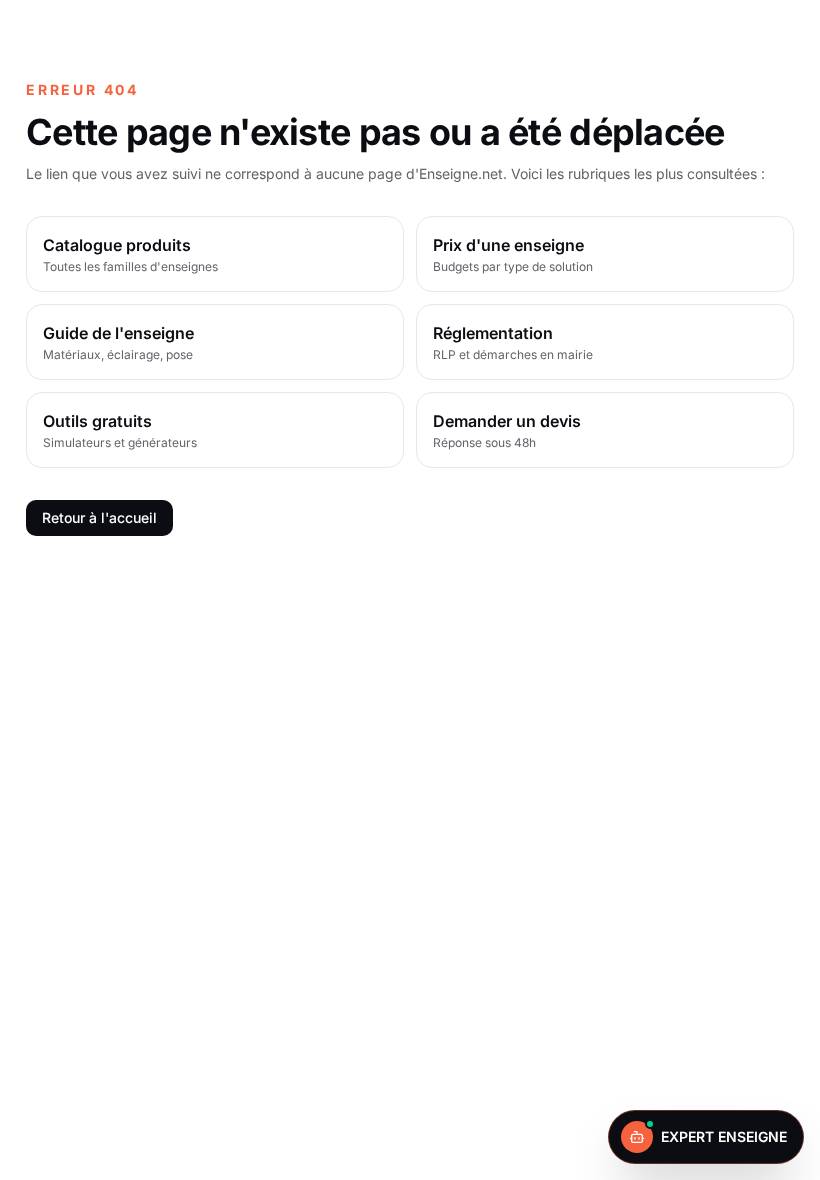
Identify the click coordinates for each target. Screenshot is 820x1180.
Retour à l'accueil (99, 517)
